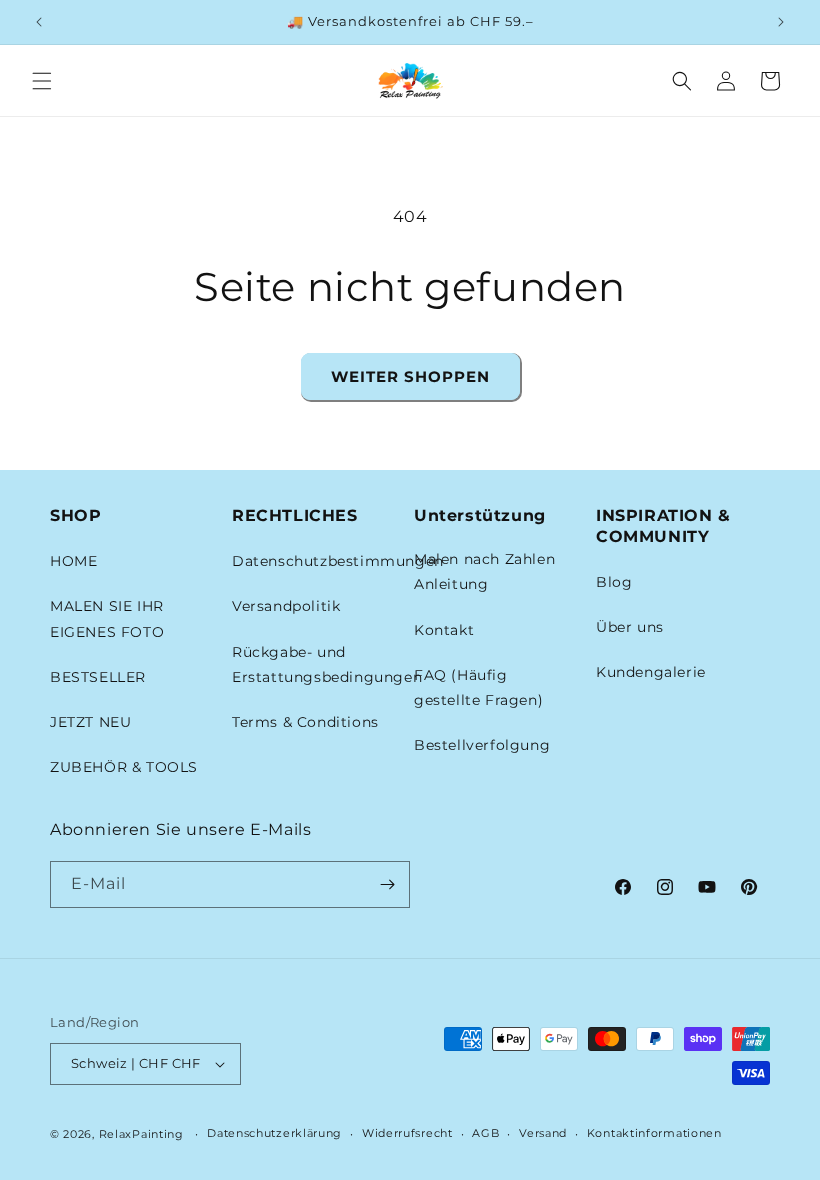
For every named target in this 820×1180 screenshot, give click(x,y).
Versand (543, 1133)
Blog (614, 582)
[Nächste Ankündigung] (781, 22)
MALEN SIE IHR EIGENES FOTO (107, 618)
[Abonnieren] (387, 884)
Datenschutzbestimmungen (338, 561)
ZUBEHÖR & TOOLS (124, 767)
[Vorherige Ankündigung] (39, 22)
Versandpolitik (286, 606)
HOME (73, 561)
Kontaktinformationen (654, 1133)
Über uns (630, 627)
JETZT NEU (90, 722)
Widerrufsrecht (407, 1133)
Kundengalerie (651, 672)
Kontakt (444, 630)
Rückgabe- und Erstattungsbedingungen (327, 664)
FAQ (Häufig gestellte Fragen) (478, 687)
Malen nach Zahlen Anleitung (484, 571)
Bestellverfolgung (482, 745)
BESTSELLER (98, 677)
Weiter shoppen (410, 376)
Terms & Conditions (305, 722)
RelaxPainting (141, 1134)
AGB (485, 1133)
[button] (42, 81)
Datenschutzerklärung (274, 1133)
